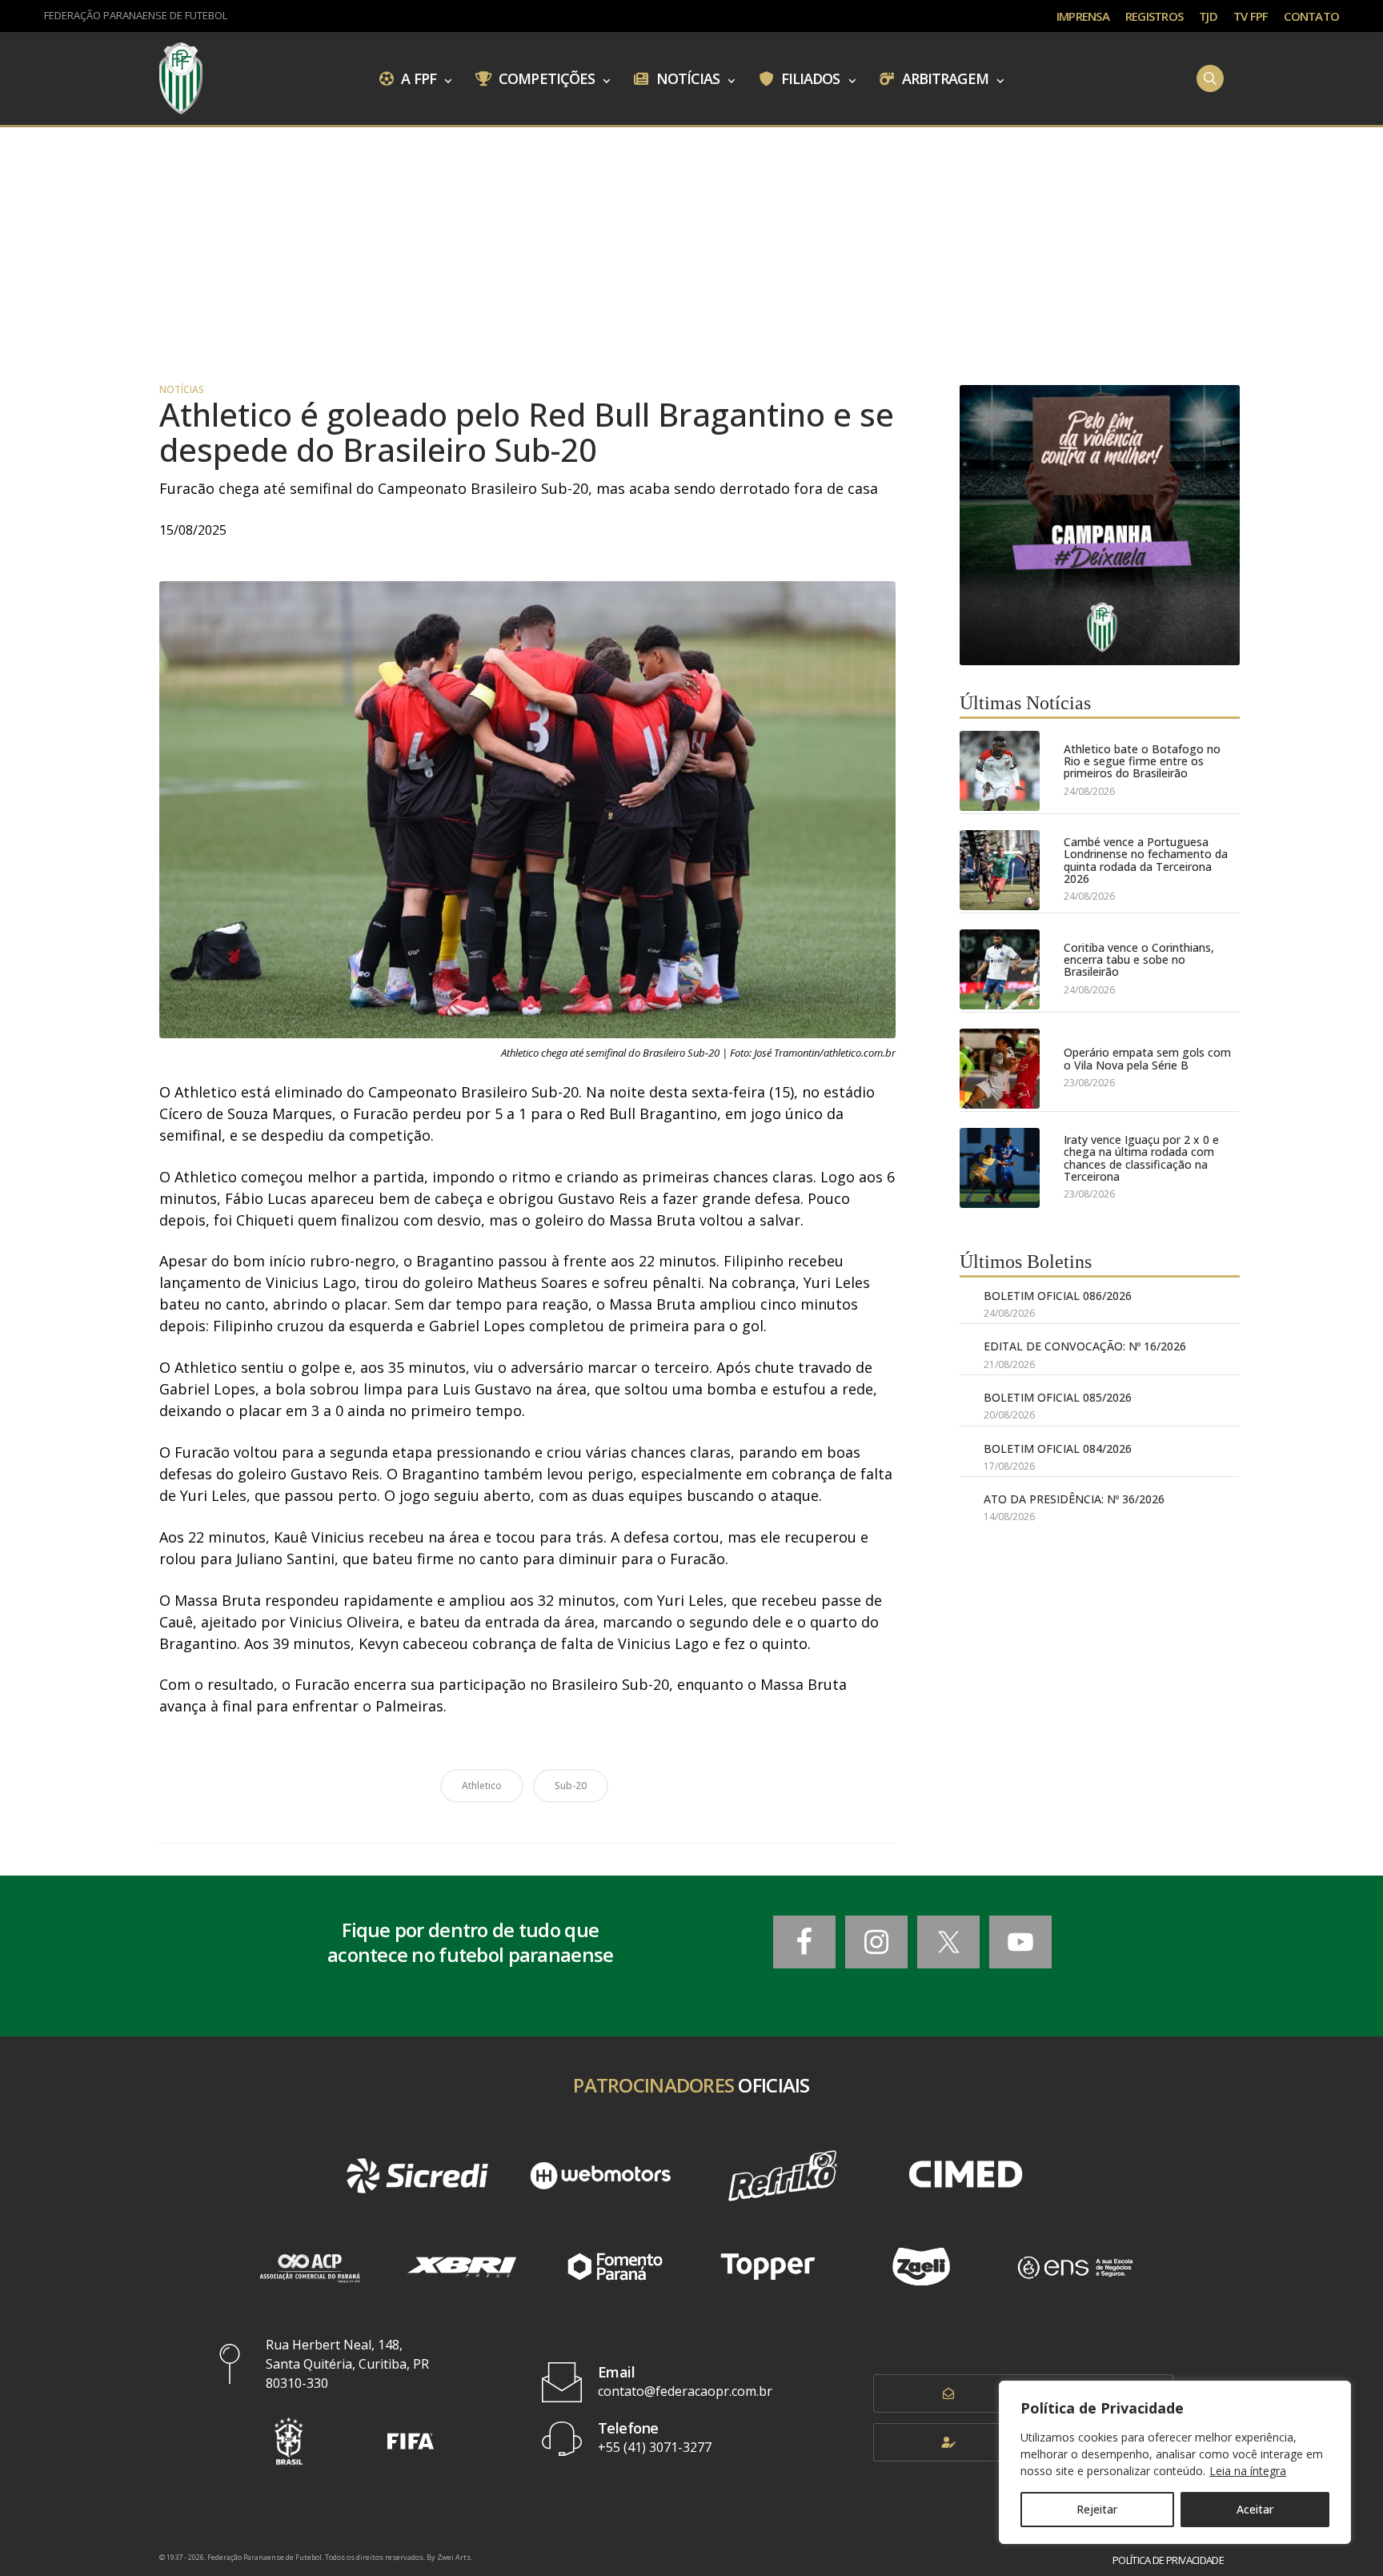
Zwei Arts (454, 2557)
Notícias (687, 78)
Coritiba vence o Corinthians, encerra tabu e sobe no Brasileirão (1139, 960)
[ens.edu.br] (1074, 2267)
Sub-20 (571, 1786)
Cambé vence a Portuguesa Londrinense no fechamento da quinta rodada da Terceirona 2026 (1146, 861)
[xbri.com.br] (461, 2267)
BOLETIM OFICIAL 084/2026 (1058, 1448)
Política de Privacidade (1168, 2560)
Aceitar (1255, 2509)
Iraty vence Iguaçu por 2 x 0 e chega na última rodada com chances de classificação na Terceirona (1141, 1158)
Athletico (482, 1786)
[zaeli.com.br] (921, 2267)
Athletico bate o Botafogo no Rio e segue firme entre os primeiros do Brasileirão (1142, 761)
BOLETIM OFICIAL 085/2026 (1058, 1397)
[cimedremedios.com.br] (965, 2176)
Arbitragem (944, 78)
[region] (1175, 2462)
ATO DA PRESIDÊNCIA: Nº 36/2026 (1074, 1499)
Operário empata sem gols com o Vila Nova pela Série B (1147, 1059)
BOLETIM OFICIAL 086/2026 (1058, 1296)
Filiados (809, 78)
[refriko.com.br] (783, 2176)
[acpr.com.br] (309, 2267)
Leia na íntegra (1248, 2471)
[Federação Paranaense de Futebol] (181, 78)
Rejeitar (1097, 2509)
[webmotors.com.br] (600, 2176)
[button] (289, 2441)
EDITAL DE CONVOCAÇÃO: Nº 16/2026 (1085, 1346)
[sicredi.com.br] (417, 2176)
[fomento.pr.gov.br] (615, 2267)
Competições (545, 78)
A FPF (417, 78)
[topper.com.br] (768, 2267)
